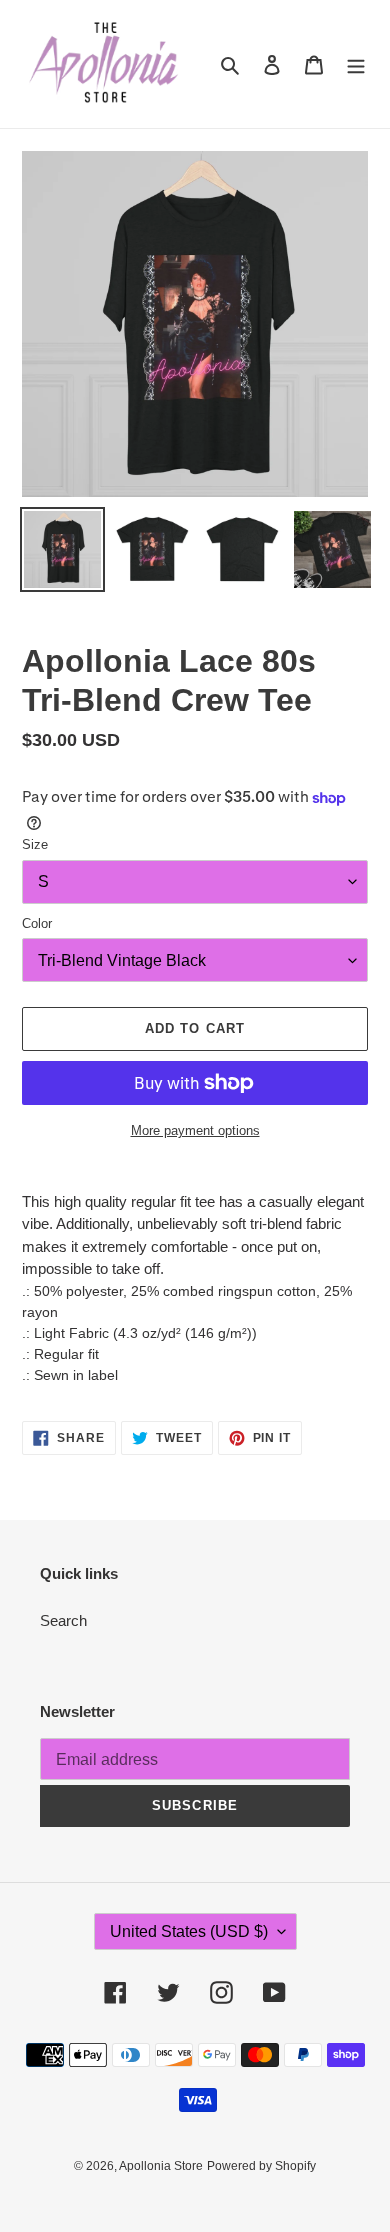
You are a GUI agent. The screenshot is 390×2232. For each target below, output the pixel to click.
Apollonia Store (161, 2166)
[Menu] (356, 64)
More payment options (195, 1130)
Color (37, 923)
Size (35, 844)
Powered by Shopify (261, 2166)
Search (63, 1620)
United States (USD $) (189, 1931)
